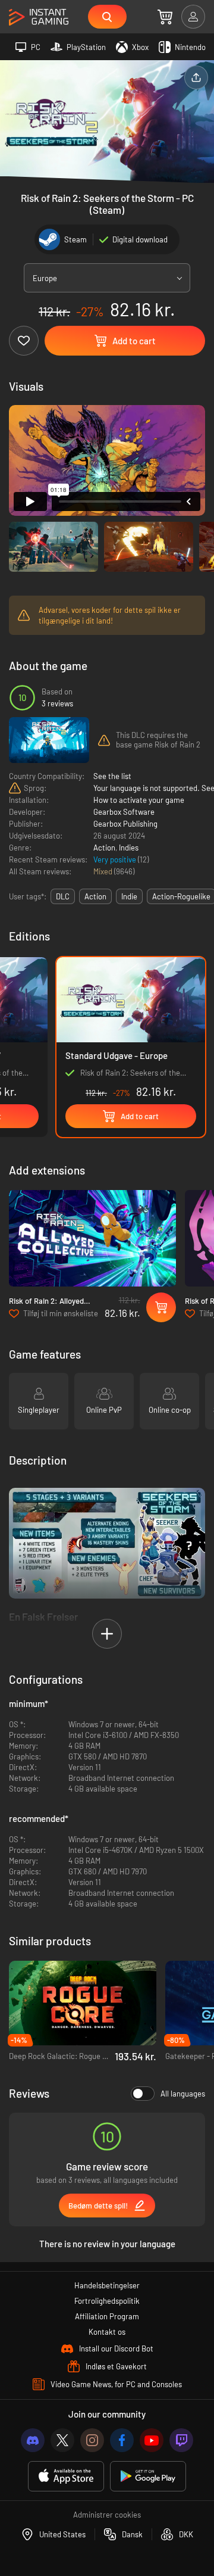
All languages (183, 2094)
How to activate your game (139, 800)
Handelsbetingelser (107, 2285)
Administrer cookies (107, 2515)
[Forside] (39, 18)
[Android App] (148, 2476)
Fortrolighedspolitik (107, 2301)
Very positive (116, 859)
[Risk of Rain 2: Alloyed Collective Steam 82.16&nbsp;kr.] (92, 1238)
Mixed (104, 871)
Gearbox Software (124, 812)
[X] (62, 2440)
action (95, 896)
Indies (129, 848)
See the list (112, 776)
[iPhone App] (66, 2476)
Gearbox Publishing (125, 824)
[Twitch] (181, 2440)
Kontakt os (107, 2332)
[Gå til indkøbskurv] (165, 17)
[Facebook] (122, 2440)
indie (129, 896)
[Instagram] (92, 2440)
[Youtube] (152, 2440)
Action (104, 848)
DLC (63, 896)
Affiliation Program (107, 2316)
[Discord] (33, 2440)
